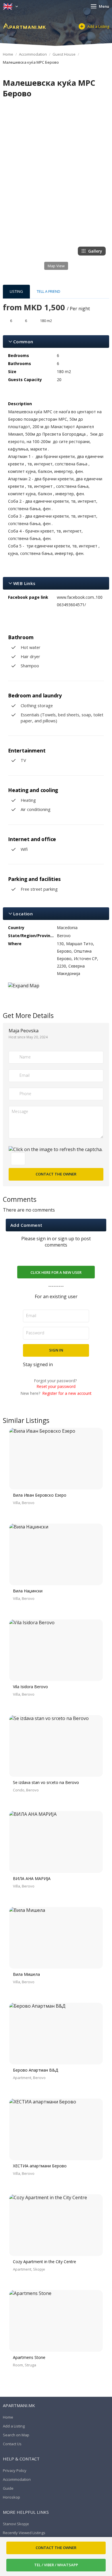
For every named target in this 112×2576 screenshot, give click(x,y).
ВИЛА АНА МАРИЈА (32, 1878)
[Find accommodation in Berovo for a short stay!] (24, 26)
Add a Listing (98, 26)
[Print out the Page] (51, 105)
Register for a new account (67, 1393)
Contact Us (12, 2444)
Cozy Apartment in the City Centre (45, 2262)
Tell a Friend (49, 291)
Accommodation (33, 54)
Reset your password (56, 1386)
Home (8, 54)
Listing (16, 291)
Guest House (64, 54)
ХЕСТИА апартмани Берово (40, 2166)
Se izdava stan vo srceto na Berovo (46, 1782)
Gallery (95, 251)
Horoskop (11, 2497)
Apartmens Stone (29, 2357)
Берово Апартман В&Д (36, 2070)
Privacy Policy (15, 2470)
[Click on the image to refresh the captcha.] (56, 1149)
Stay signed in (38, 1364)
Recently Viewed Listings (24, 2533)
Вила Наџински (28, 1591)
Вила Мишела (26, 1974)
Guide (8, 2488)
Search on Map (16, 2435)
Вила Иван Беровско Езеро (40, 1495)
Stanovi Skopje (16, 2524)
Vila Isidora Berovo (30, 1687)
